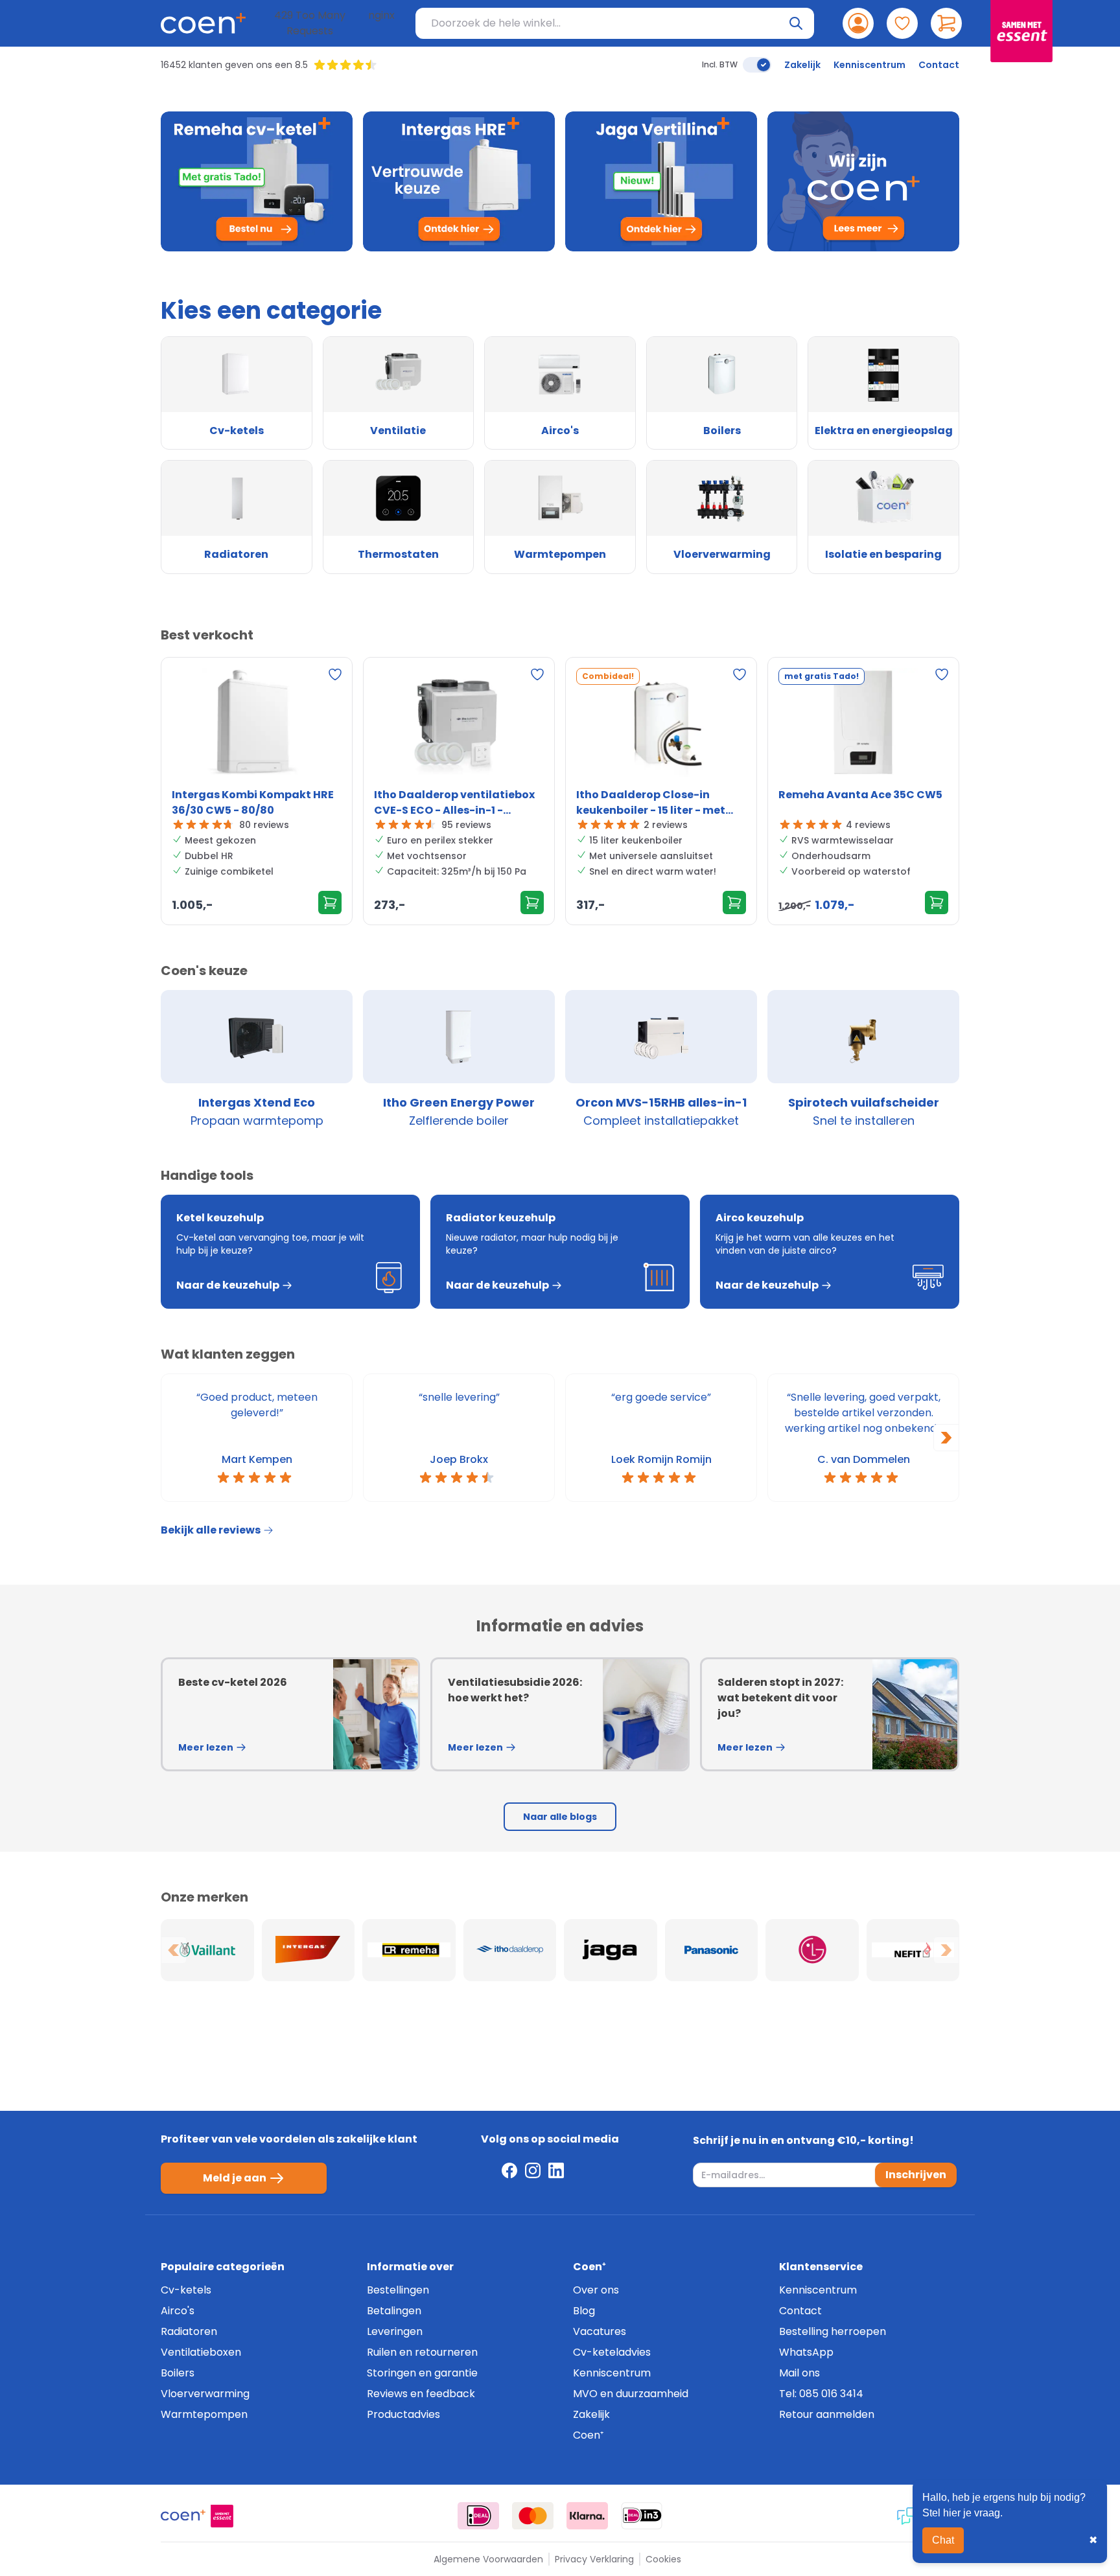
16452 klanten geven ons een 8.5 (234, 65)
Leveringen (395, 2331)
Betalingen (394, 2311)
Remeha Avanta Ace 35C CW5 (860, 795)
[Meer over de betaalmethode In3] (642, 2516)
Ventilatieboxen (201, 2352)
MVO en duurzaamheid (631, 2394)
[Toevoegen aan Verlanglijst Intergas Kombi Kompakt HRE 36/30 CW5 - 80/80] (335, 674)
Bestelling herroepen (833, 2331)
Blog (584, 2311)
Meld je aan (235, 2178)
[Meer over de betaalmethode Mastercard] (533, 2516)
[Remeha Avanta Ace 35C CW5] (863, 725)
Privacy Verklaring (594, 2559)
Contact (939, 65)
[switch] (757, 65)
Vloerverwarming (205, 2394)
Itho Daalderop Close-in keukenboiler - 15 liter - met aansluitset (651, 803)
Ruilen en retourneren (422, 2352)
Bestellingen (398, 2290)
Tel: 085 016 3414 (821, 2394)
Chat (943, 2540)
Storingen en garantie (422, 2373)
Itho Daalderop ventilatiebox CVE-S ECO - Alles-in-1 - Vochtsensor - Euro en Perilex (454, 803)
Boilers (178, 2373)
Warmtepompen (204, 2414)
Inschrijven (916, 2175)
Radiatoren (189, 2331)
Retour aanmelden (827, 2414)
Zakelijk (802, 65)
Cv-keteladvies (612, 2352)
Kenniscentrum (869, 65)
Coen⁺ (588, 2435)
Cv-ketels (186, 2290)
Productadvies (403, 2414)
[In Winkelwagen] (330, 903)
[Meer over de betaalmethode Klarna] (587, 2516)
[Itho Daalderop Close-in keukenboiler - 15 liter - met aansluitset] (661, 725)
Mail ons (799, 2373)
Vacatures (600, 2331)
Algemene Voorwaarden (488, 2559)
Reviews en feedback (421, 2394)
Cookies (663, 2559)
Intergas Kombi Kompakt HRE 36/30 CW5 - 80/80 (253, 802)
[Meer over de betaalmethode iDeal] (478, 2516)
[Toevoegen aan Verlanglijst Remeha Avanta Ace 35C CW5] (942, 674)
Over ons (596, 2290)
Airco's (178, 2311)
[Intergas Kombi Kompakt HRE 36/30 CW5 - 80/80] (257, 725)
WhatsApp (806, 2352)
